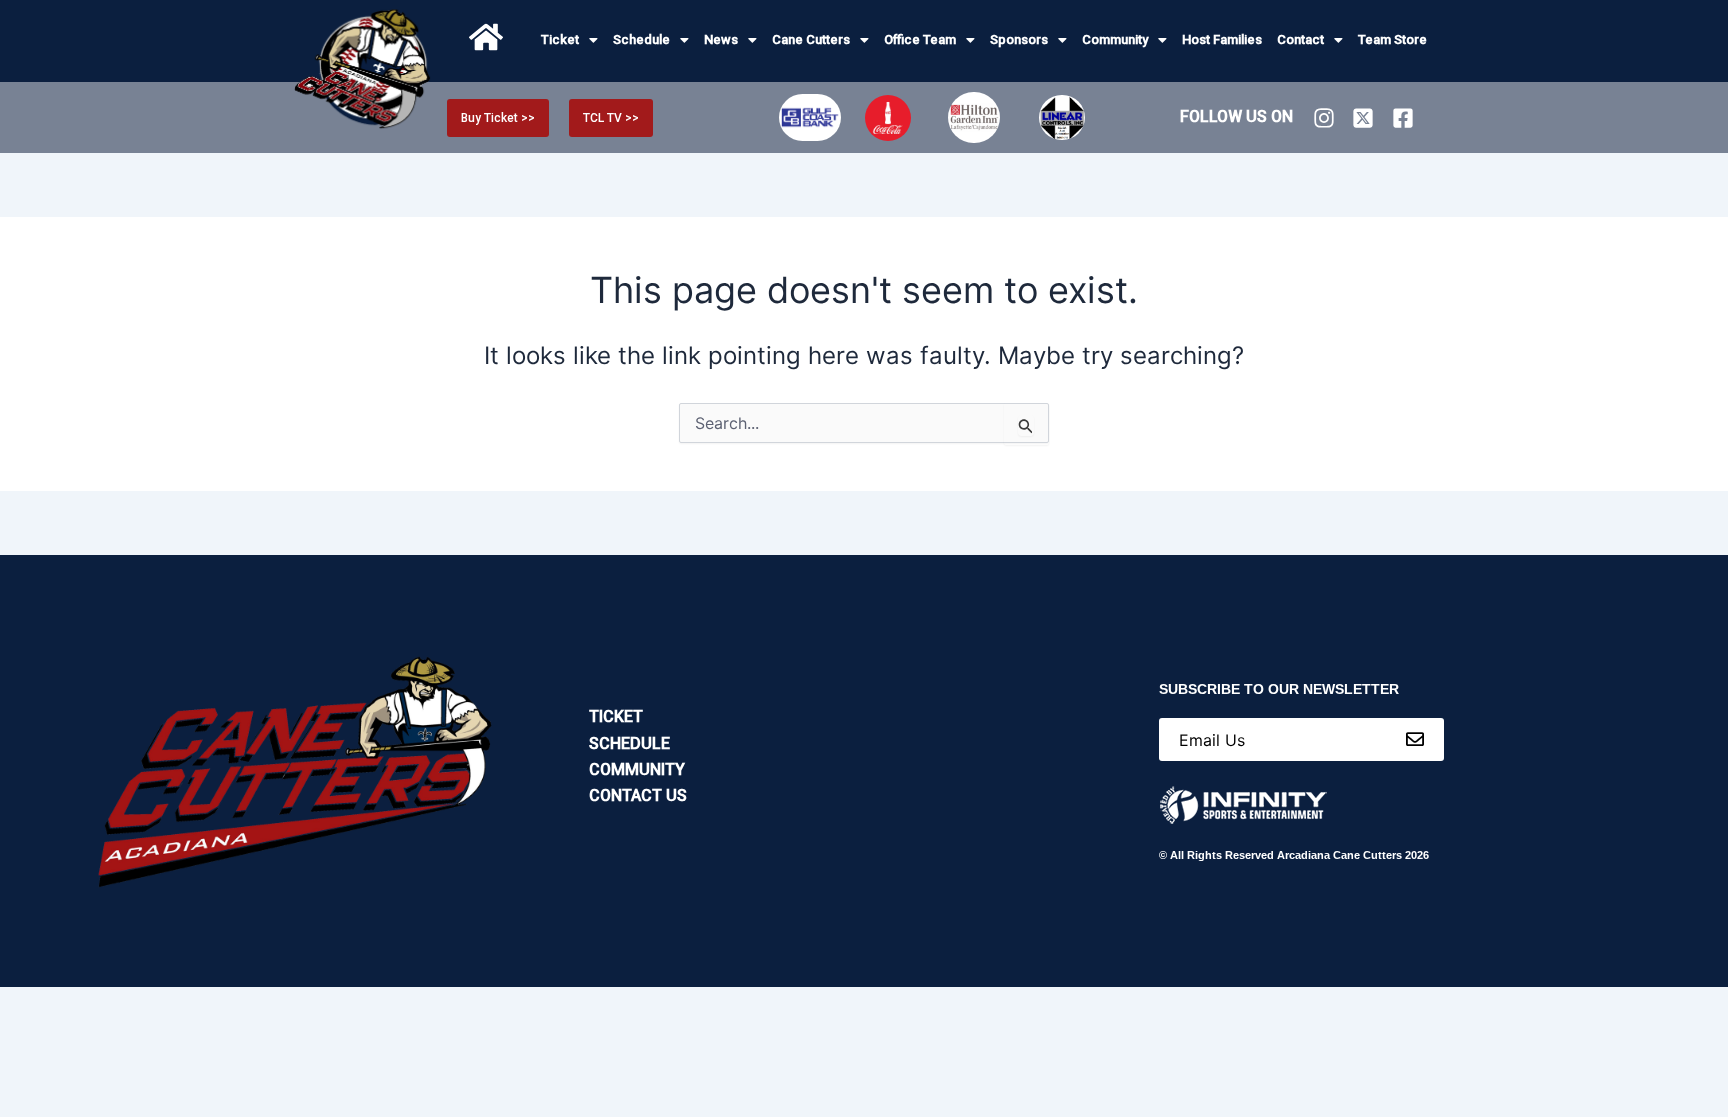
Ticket (560, 39)
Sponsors (1019, 39)
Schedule (641, 39)
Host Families (1222, 39)
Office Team (920, 39)
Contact (1300, 39)
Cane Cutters (811, 39)
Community (1115, 39)
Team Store (1392, 39)
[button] (569, 39)
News (721, 39)
